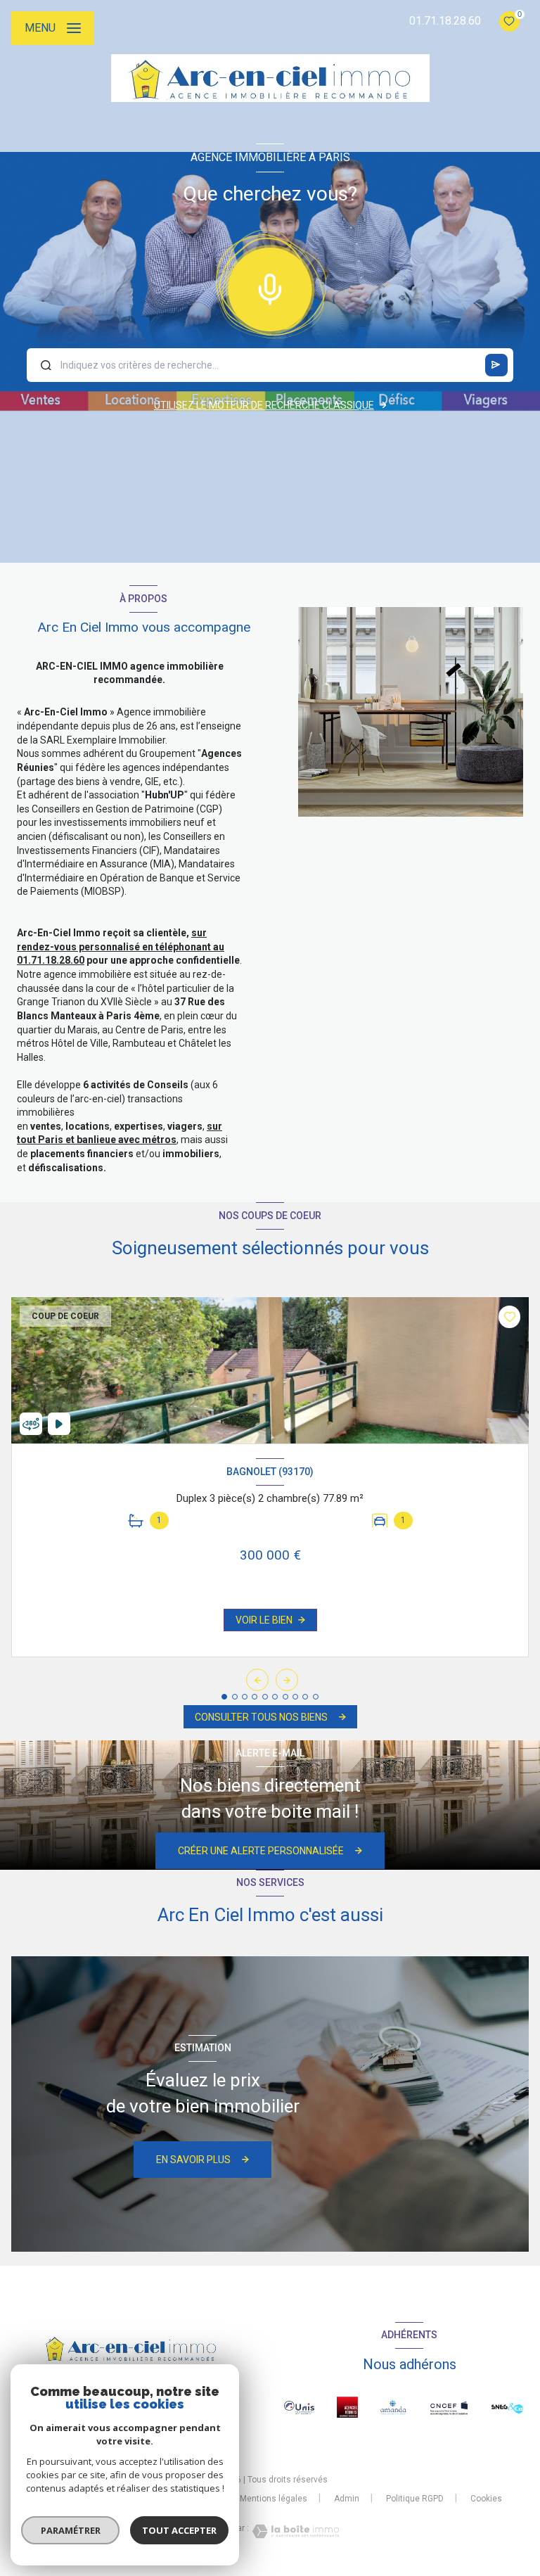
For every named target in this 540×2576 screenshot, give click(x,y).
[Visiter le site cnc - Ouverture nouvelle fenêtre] (449, 2408)
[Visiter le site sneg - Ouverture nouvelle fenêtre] (507, 2408)
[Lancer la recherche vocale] (270, 286)
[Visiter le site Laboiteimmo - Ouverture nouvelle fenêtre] (294, 2531)
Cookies (486, 2499)
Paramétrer (71, 2530)
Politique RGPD (415, 2499)
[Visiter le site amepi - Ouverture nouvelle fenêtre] (393, 2407)
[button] (287, 1680)
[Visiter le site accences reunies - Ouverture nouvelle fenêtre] (347, 2407)
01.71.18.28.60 (445, 21)
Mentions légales (274, 2499)
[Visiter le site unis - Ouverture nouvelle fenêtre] (299, 2408)
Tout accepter (179, 2530)
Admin (347, 2499)
